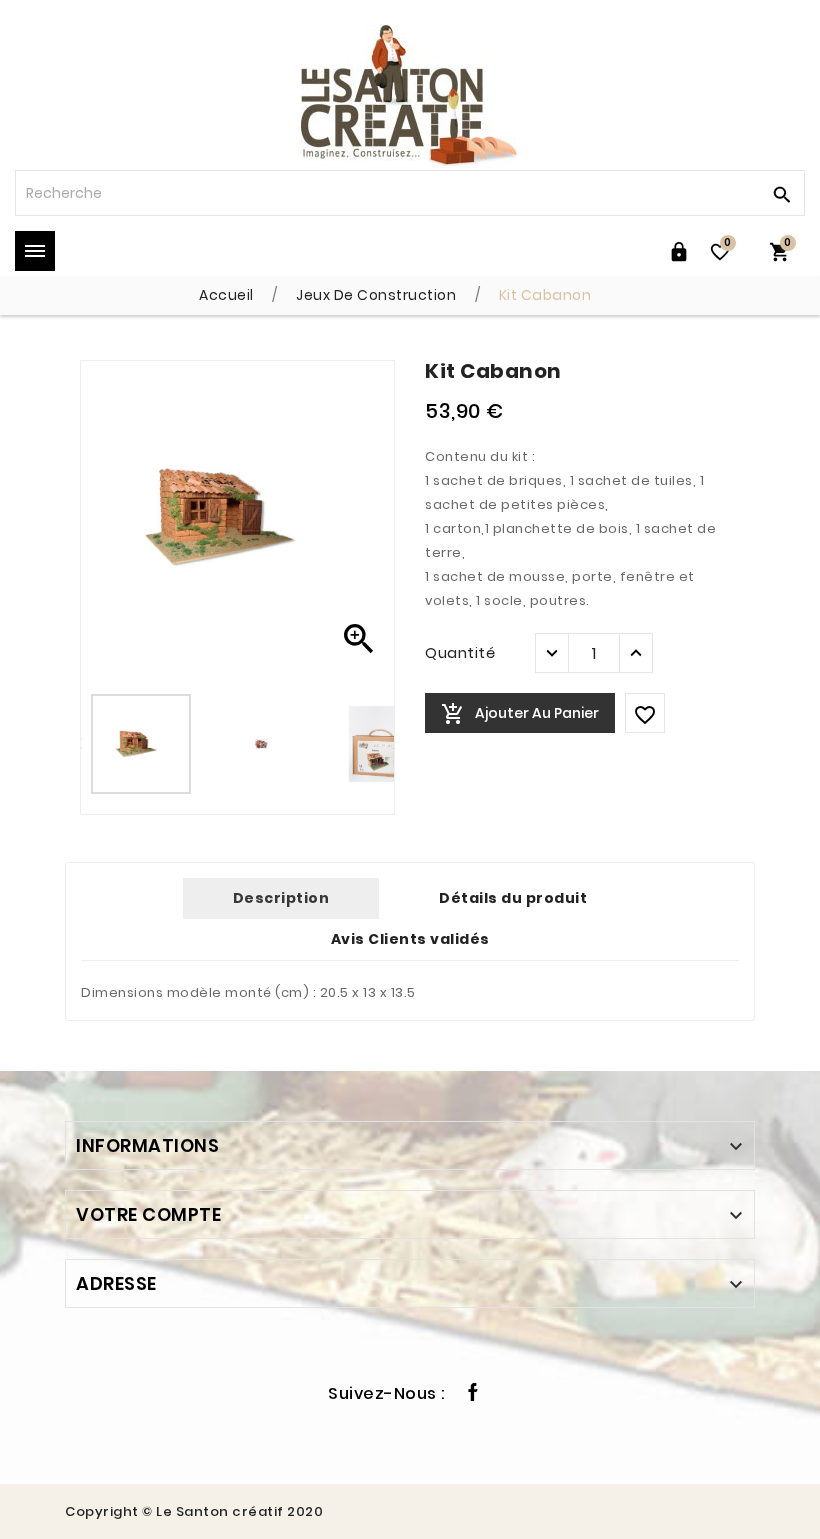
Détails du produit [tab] (513, 898)
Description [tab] (281, 898)
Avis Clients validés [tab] (410, 939)
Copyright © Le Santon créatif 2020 (194, 1511)
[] (780, 193)
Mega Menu (35, 251)
